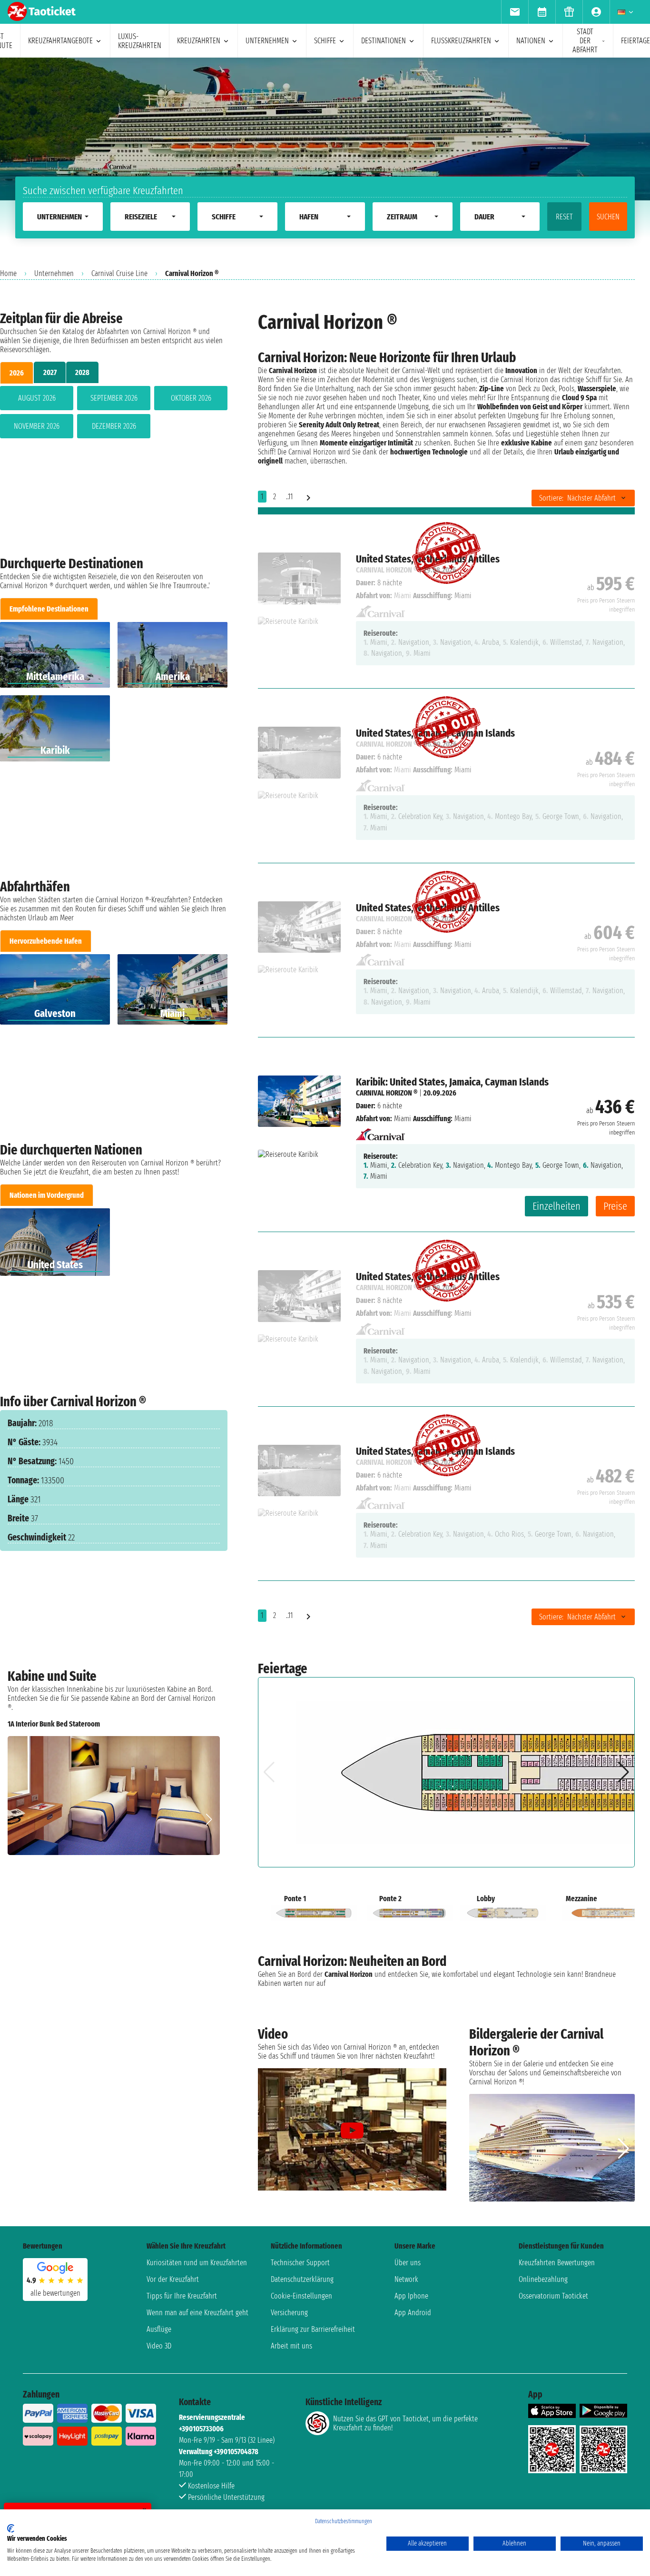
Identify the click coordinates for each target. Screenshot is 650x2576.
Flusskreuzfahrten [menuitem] (461, 41)
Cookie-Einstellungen (301, 2296)
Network (406, 2279)
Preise (615, 1206)
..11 (289, 497)
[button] (209, 1819)
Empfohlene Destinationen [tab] (49, 609)
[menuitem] (515, 12)
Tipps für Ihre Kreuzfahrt (182, 2296)
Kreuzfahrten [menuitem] (199, 41)
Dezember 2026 (114, 426)
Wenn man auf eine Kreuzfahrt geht (197, 2313)
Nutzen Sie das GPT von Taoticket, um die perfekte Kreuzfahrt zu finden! (405, 2423)
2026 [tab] (17, 373)
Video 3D (159, 2346)
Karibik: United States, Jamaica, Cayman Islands (452, 1082)
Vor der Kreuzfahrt (173, 2279)
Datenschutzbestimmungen (344, 2521)
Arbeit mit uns (291, 2346)
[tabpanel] (114, 414)
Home (8, 273)
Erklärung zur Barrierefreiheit (313, 2329)
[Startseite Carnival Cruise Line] (380, 1131)
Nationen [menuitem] (531, 41)
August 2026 (37, 398)
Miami (403, 1119)
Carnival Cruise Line (119, 273)
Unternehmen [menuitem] (267, 41)
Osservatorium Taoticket (553, 2296)
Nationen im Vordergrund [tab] (47, 1195)
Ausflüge (159, 2329)
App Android (413, 2313)
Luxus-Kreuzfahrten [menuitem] (140, 41)
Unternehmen (54, 273)
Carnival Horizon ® (387, 1093)
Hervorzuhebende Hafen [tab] (46, 941)
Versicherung (289, 2313)
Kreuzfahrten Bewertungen (557, 2263)
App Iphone (411, 2296)
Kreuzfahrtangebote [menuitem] (60, 41)
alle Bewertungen (55, 2293)
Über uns (408, 2263)
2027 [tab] (50, 372)
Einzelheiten (556, 1206)
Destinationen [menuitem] (384, 41)
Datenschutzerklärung (302, 2279)
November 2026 (37, 426)
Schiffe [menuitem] (325, 41)
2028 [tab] (82, 372)
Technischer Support (300, 2263)
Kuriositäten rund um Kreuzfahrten (197, 2263)
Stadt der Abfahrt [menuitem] (585, 41)
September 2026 (114, 398)
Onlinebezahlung (543, 2279)
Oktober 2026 (191, 398)
